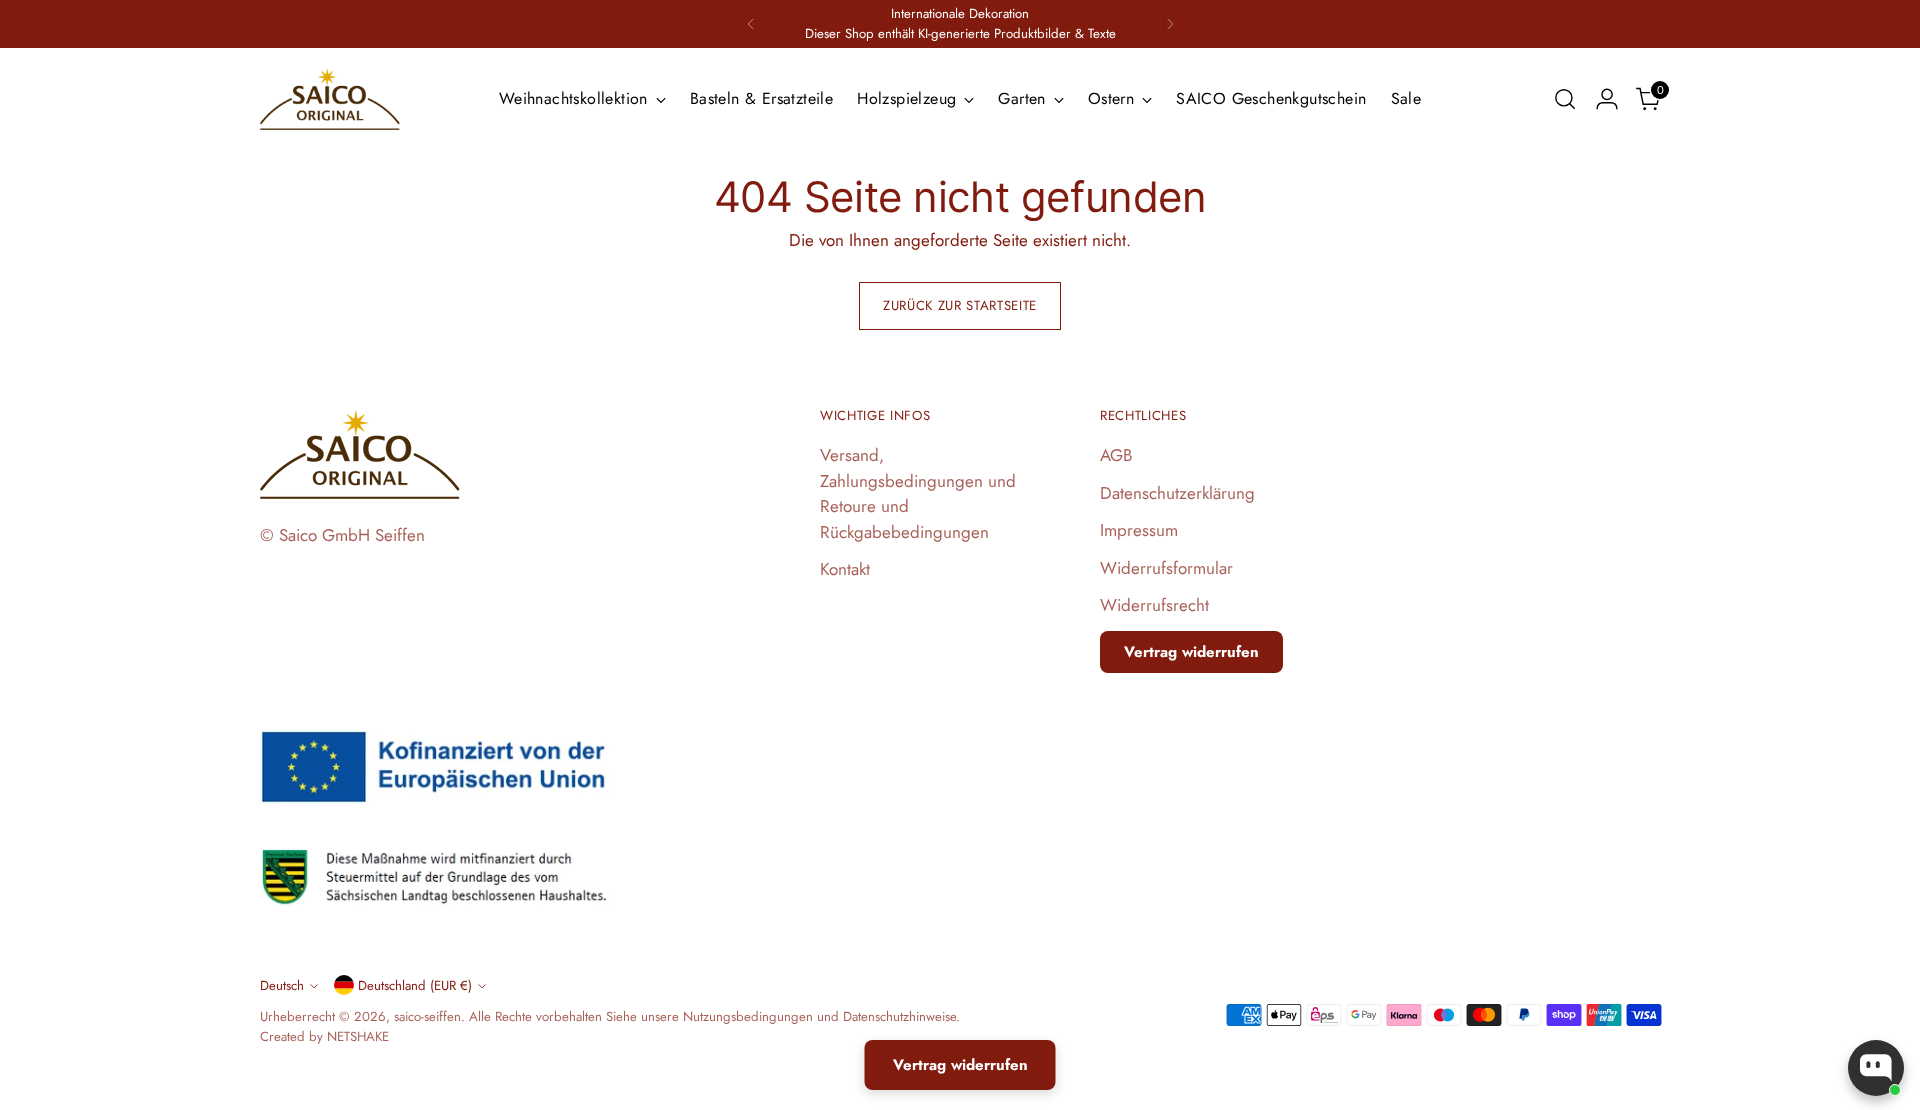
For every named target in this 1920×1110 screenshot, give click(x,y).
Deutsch (282, 985)
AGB (1116, 455)
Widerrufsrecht (1154, 605)
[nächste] (1170, 24)
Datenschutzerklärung (1177, 493)
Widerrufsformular (1166, 568)
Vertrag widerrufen (1191, 652)
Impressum (1139, 530)
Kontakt (845, 569)
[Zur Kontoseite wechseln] (1607, 99)
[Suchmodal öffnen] (1565, 99)
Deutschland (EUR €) (415, 985)
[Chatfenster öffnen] (1876, 1068)
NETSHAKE (358, 1036)
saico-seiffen (427, 1016)
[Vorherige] (751, 24)
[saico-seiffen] (330, 99)
